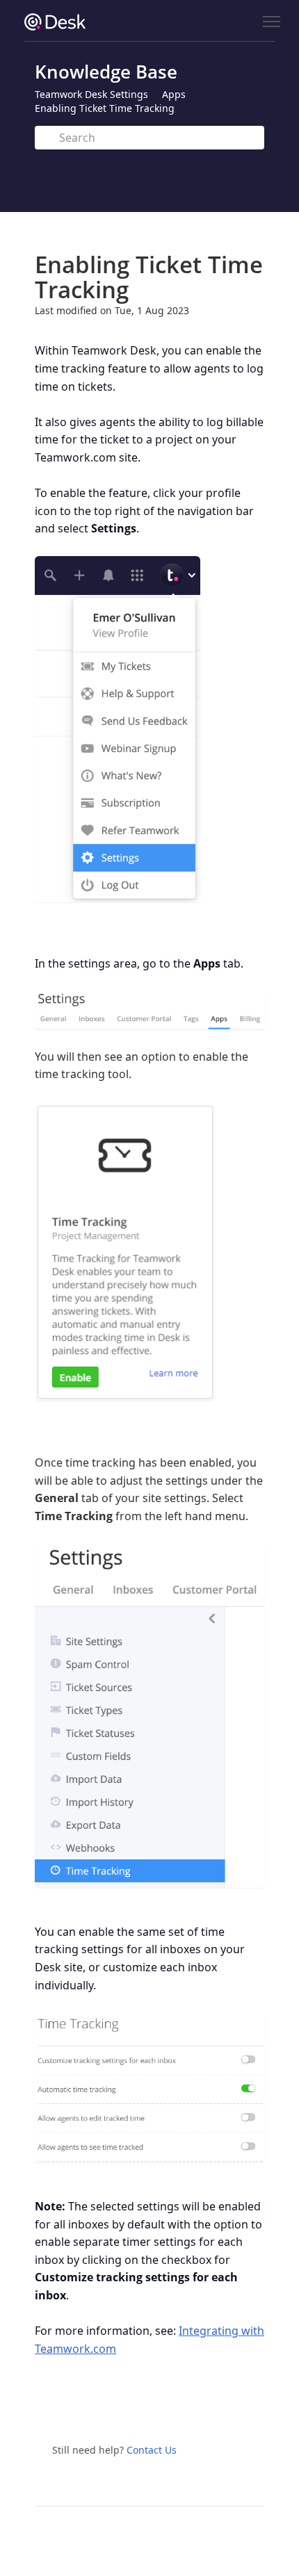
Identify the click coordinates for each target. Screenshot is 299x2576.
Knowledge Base (106, 72)
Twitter (138, 2406)
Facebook (168, 2406)
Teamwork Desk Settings (91, 94)
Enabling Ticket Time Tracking (105, 108)
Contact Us (152, 2450)
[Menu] (271, 22)
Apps (174, 94)
